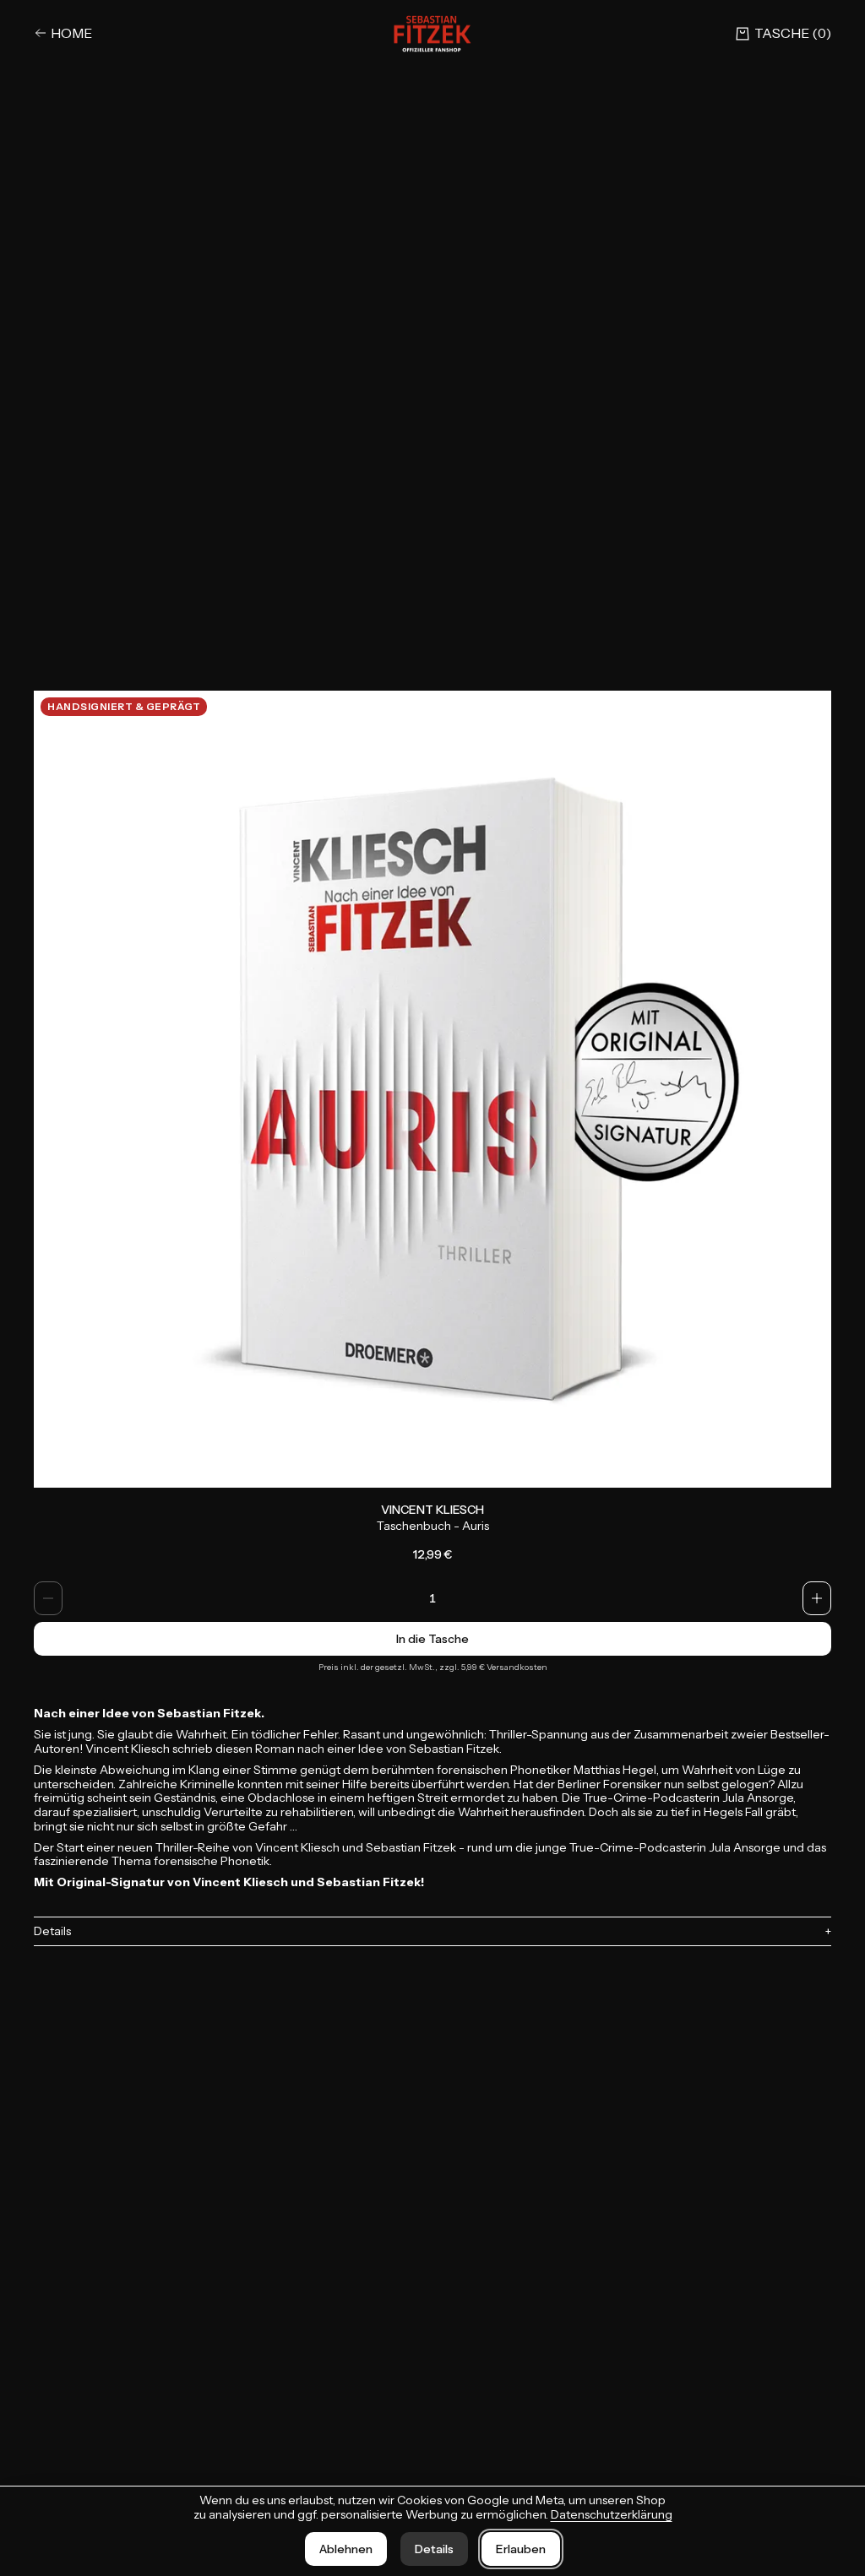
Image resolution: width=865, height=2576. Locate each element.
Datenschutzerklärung (612, 2514)
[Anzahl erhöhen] (817, 1598)
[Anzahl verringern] (48, 1598)
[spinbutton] (432, 1598)
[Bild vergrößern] (432, 1089)
